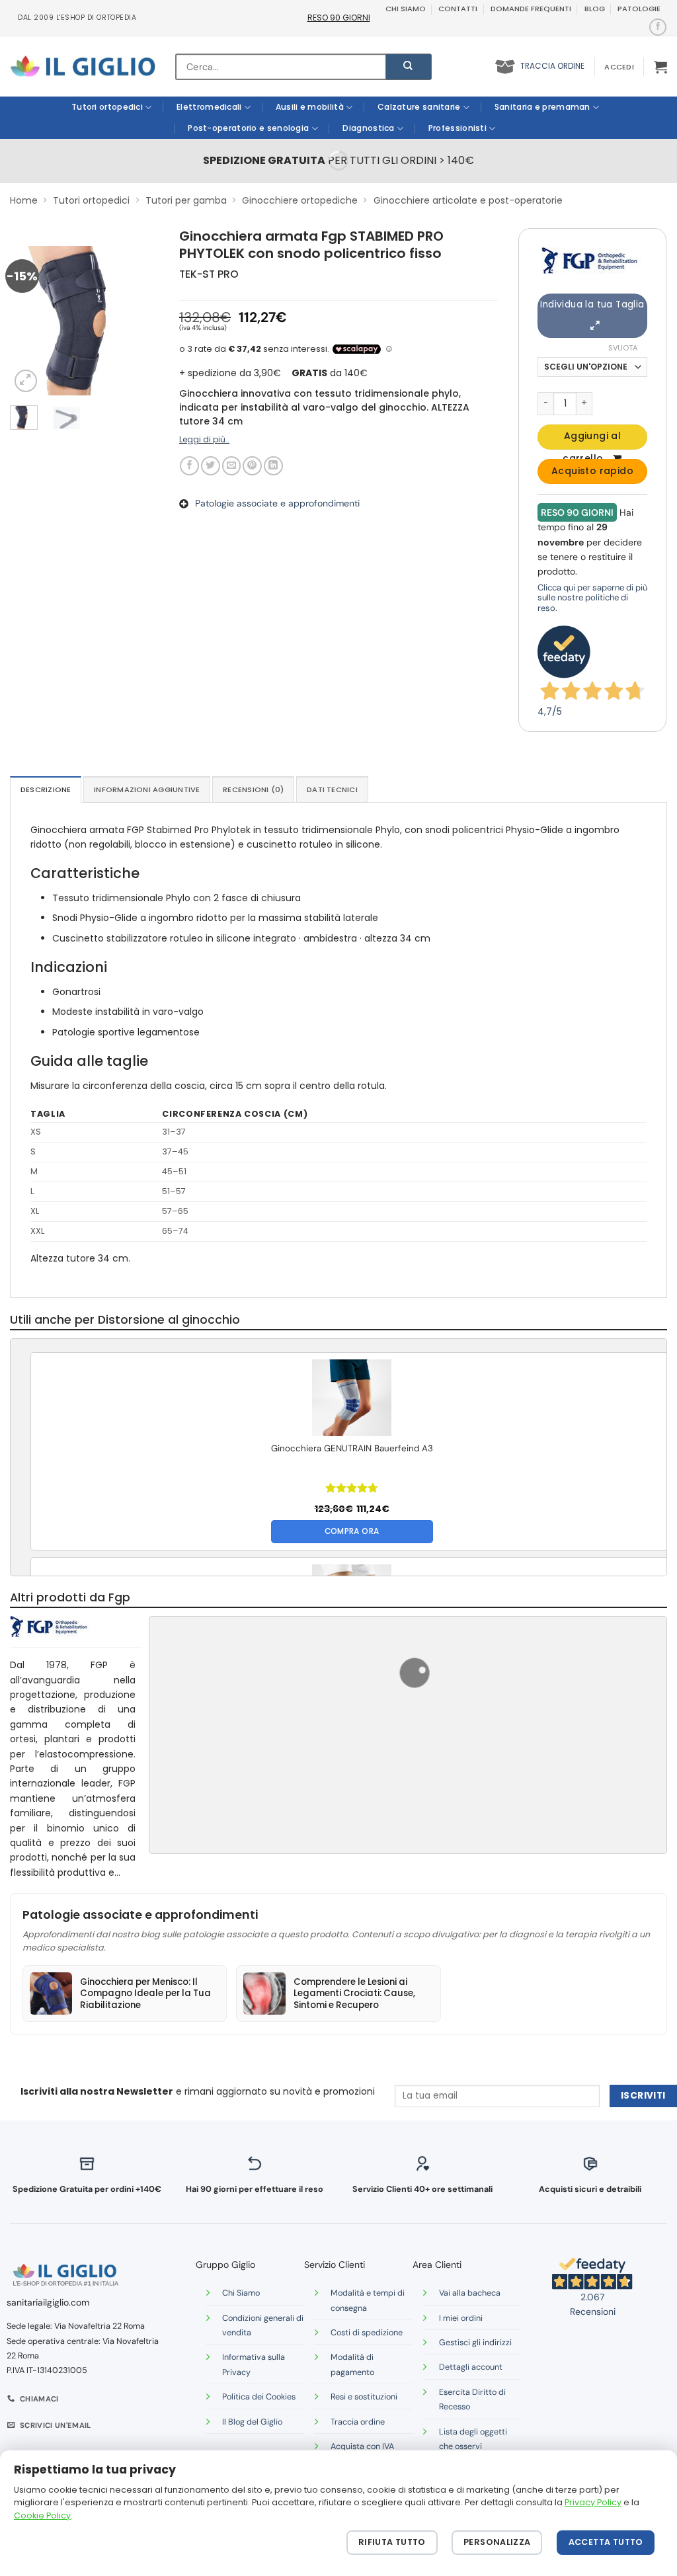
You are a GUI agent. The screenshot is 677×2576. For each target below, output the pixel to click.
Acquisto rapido (592, 471)
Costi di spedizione (367, 2333)
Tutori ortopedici (107, 107)
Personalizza (497, 2542)
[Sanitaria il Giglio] (83, 66)
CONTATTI (458, 9)
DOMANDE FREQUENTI (531, 9)
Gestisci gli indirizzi (475, 2343)
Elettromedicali (209, 107)
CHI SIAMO (406, 9)
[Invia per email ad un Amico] (232, 466)
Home (24, 200)
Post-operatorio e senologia (248, 128)
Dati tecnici (332, 789)
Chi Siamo (241, 2293)
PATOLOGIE (639, 9)
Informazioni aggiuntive (147, 789)
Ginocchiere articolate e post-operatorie (468, 200)
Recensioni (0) (253, 789)
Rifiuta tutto (392, 2542)
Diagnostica (368, 128)
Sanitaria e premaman (542, 107)
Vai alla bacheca (470, 2293)
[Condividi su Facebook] (189, 466)
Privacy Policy (593, 2502)
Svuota (623, 348)
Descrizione (46, 789)
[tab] (46, 789)
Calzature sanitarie (419, 107)
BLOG (595, 9)
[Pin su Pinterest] (252, 466)
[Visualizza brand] (591, 260)
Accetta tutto (606, 2542)
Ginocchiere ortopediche (300, 200)
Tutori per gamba (186, 200)
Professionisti (458, 128)
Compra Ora (352, 1531)
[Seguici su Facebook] (657, 27)
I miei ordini (461, 2318)
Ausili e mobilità (310, 107)
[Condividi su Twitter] (211, 466)
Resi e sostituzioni (364, 2397)
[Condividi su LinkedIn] (273, 466)
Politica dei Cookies (259, 2397)
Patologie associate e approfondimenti (277, 503)
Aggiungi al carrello (592, 439)
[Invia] (409, 67)
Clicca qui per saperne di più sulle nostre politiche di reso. (592, 598)
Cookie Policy (42, 2516)
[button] (619, 67)
